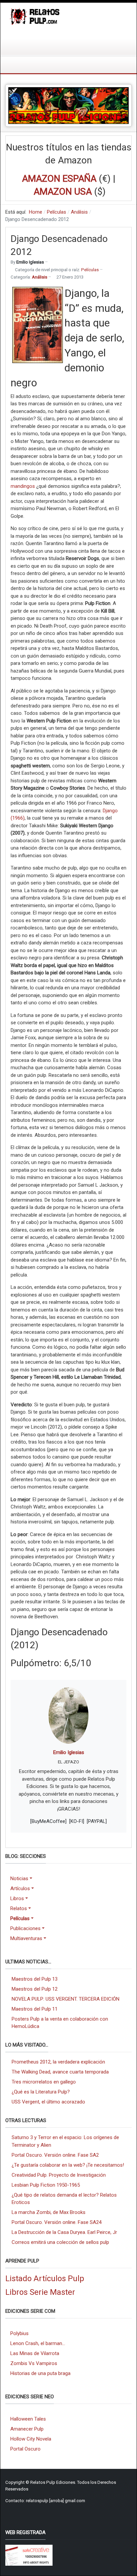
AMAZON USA (63, 192)
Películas (90, 270)
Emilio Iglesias (69, 1752)
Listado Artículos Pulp (45, 2279)
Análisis (40, 277)
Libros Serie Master (40, 2292)
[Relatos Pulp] (35, 16)
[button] (28, 1879)
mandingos (23, 486)
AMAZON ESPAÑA (59, 179)
